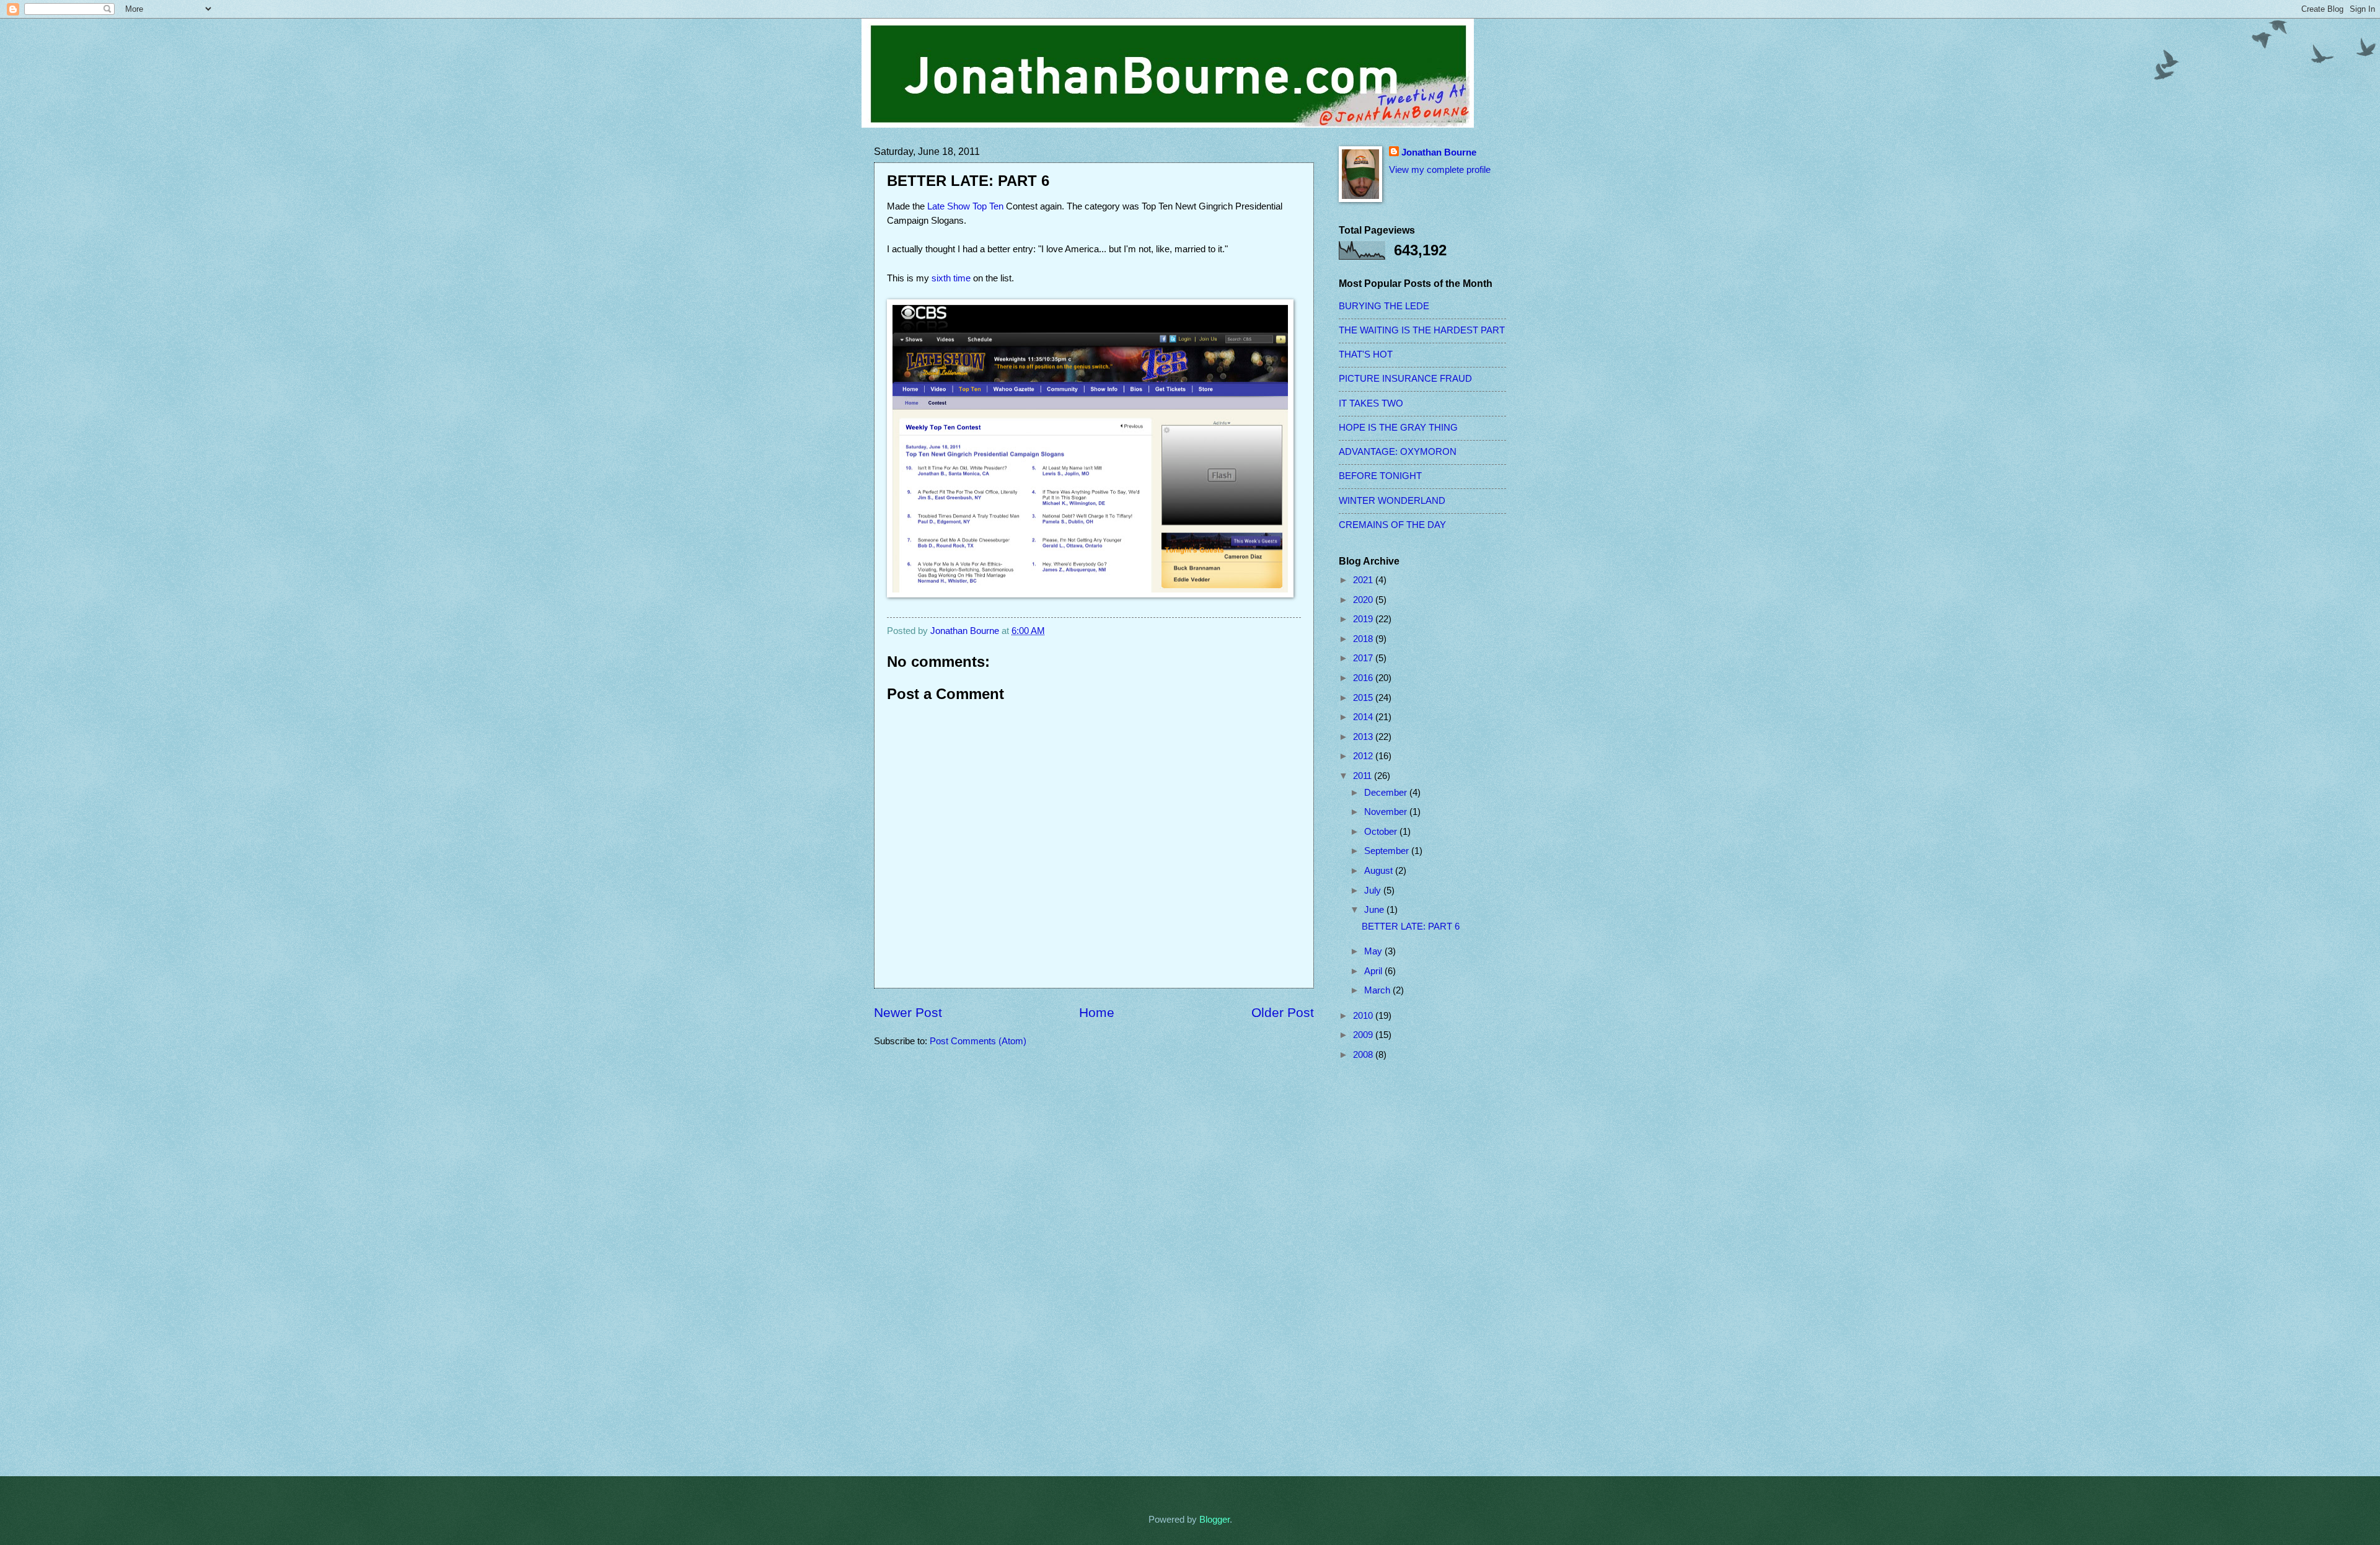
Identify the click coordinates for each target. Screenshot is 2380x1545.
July (1374, 891)
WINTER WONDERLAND (1392, 501)
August (1380, 871)
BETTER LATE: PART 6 (1411, 927)
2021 (1364, 580)
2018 (1364, 639)
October (1382, 832)
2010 (1364, 1016)
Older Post (1283, 1012)
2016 (1364, 678)
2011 (1364, 776)
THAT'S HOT (1366, 354)
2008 (1364, 1055)
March (1378, 990)
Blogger (1214, 1520)
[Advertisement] (1388, 1269)
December (1387, 793)
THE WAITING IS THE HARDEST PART (1422, 330)
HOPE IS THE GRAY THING (1398, 428)
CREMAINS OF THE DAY (1392, 525)
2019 (1364, 619)
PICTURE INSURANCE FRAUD (1405, 379)
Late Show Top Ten (965, 206)
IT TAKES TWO (1371, 403)
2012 (1364, 756)
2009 (1364, 1035)
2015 (1364, 698)
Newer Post (908, 1012)
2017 (1364, 658)
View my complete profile (1440, 170)
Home (1097, 1012)
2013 (1364, 737)
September (1388, 851)
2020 (1364, 600)
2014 (1364, 717)
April (1374, 971)
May (1374, 951)
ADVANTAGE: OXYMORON (1398, 452)
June (1375, 910)
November (1387, 812)
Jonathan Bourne (1439, 152)
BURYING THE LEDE (1384, 306)
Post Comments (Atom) (978, 1041)
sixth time (951, 278)
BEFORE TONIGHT (1380, 476)
